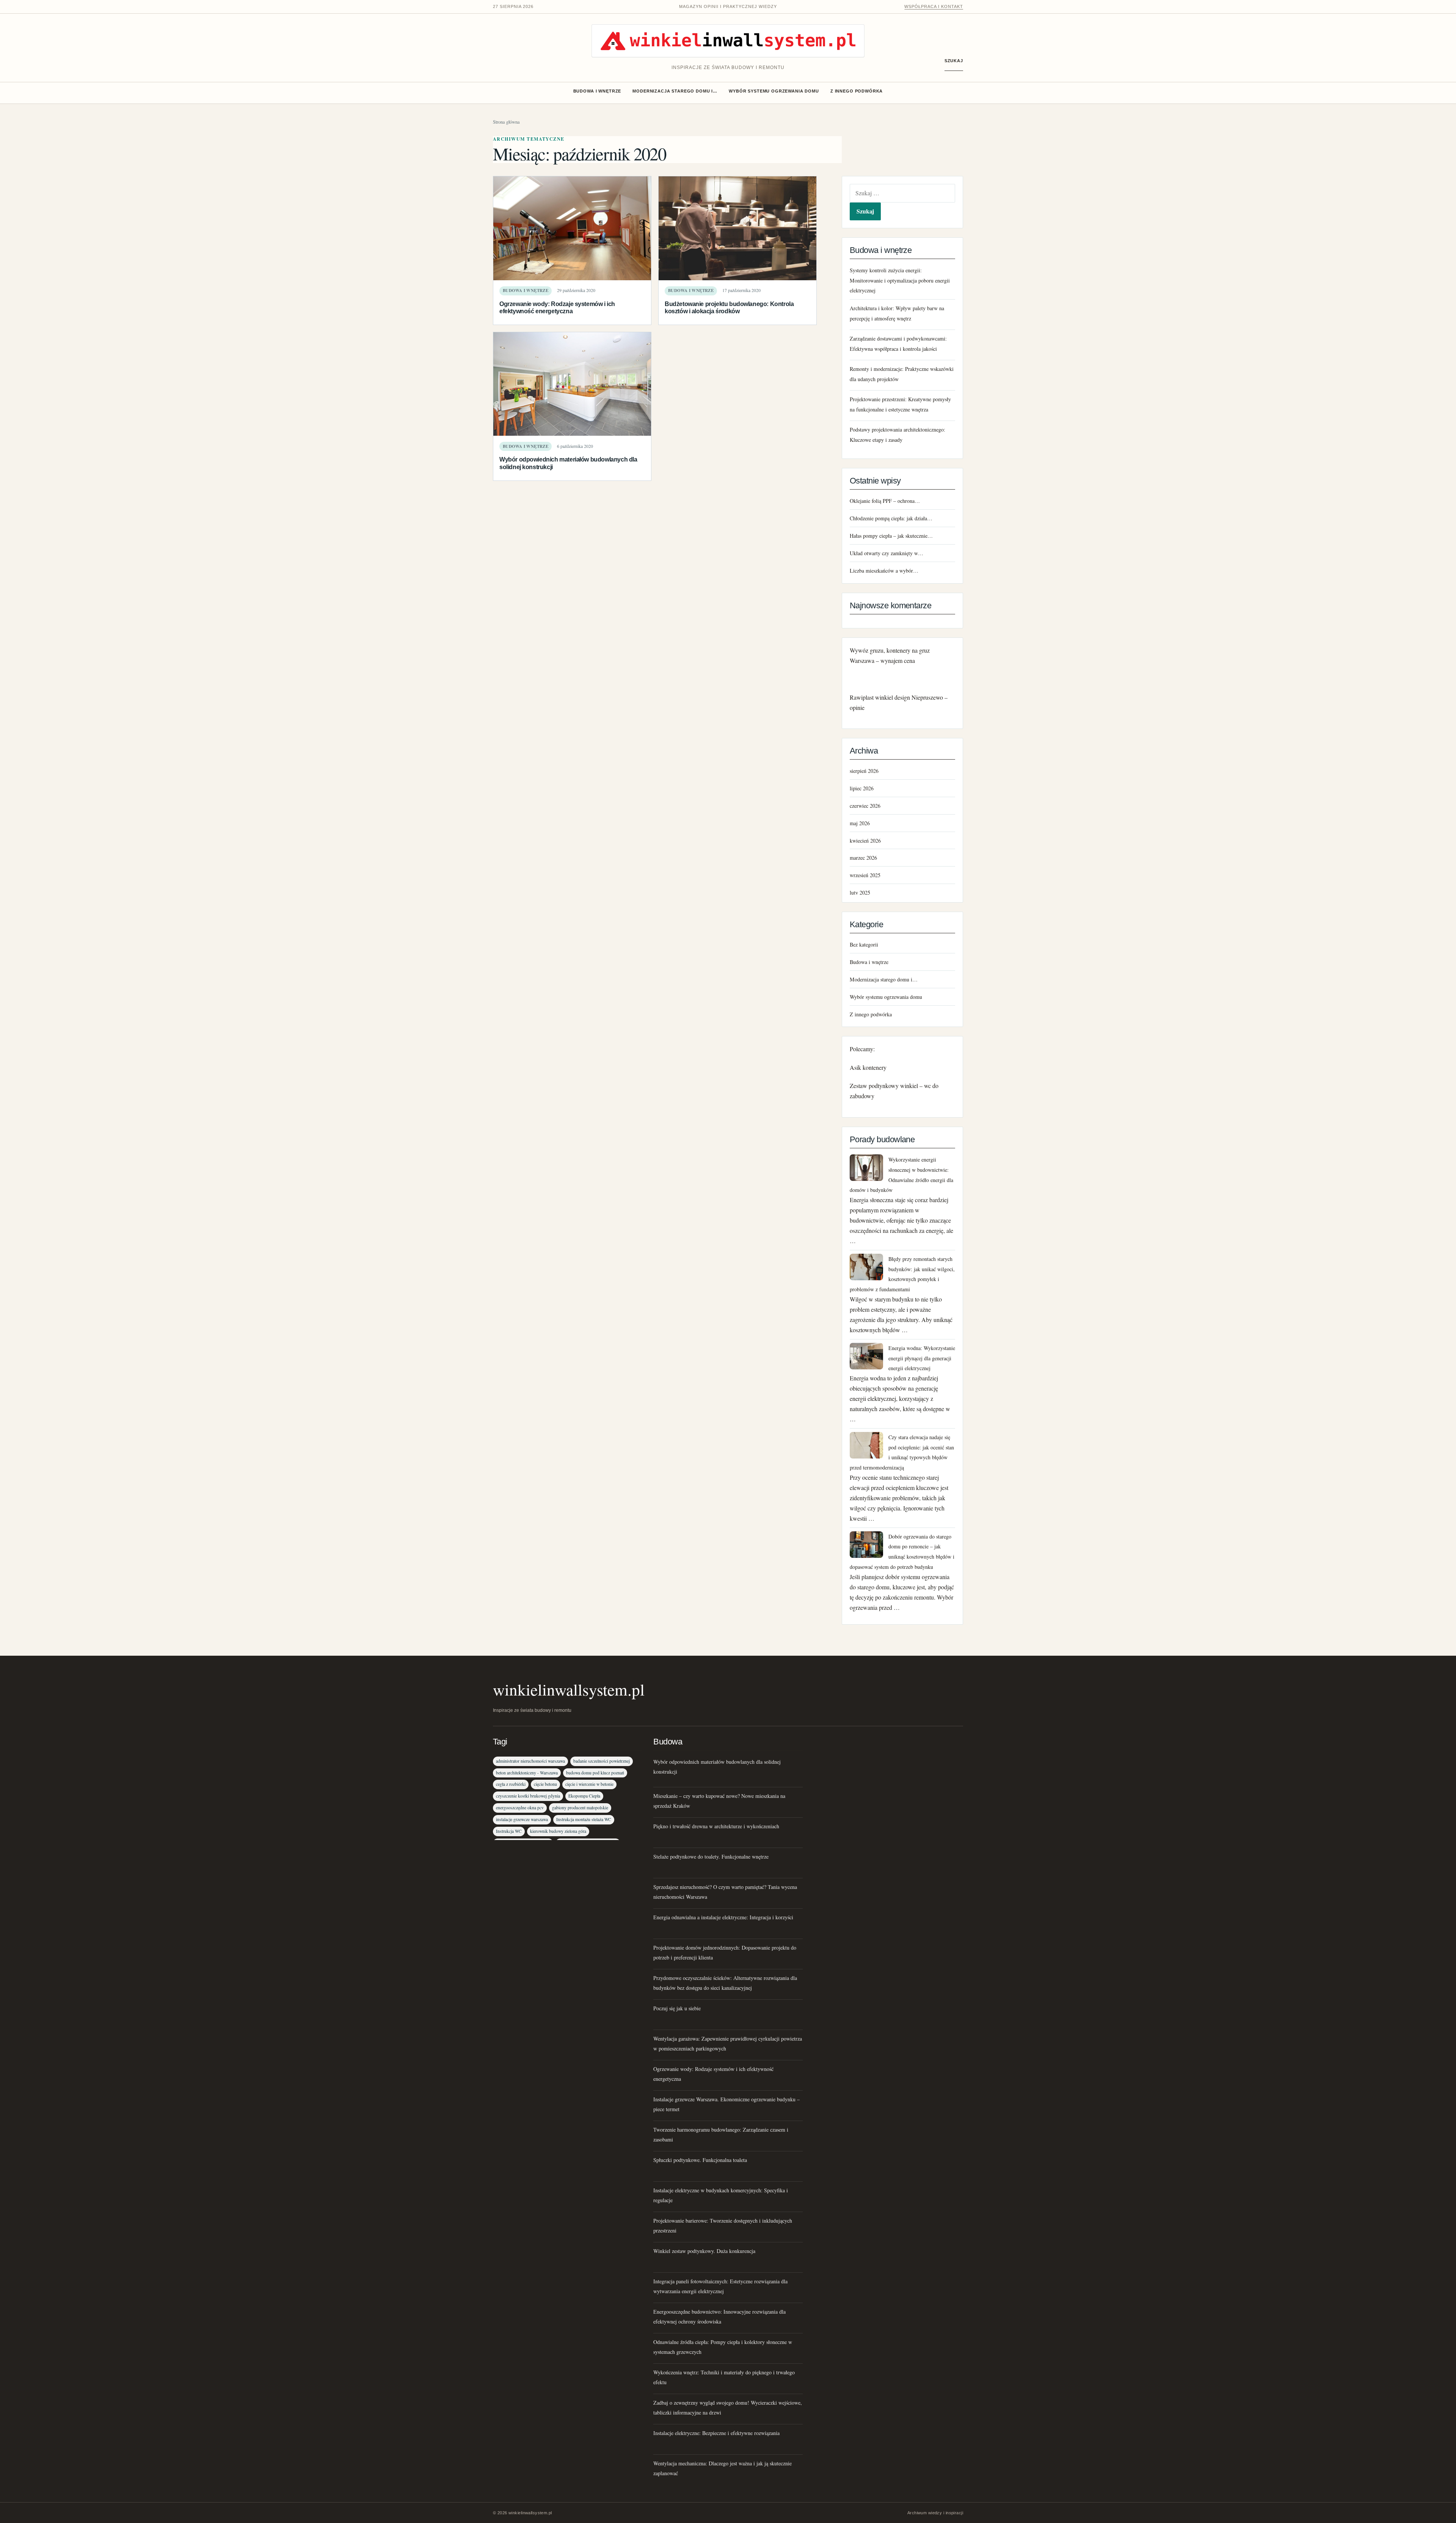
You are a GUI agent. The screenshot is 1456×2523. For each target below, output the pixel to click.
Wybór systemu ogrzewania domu (774, 91)
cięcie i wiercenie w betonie (589, 1784)
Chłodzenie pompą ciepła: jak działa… (891, 518)
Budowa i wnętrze (597, 91)
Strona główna (506, 122)
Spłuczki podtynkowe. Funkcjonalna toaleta (700, 2160)
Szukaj (954, 61)
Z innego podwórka (857, 91)
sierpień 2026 (864, 771)
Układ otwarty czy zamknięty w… (886, 553)
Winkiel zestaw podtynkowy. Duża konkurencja (704, 2251)
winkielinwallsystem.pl (569, 1689)
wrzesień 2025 (865, 875)
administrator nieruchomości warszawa (530, 1761)
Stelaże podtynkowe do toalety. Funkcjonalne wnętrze (711, 1857)
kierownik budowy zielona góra (558, 1831)
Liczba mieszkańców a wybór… (884, 571)
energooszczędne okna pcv (520, 1808)
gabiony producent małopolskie (580, 1808)
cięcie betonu (545, 1784)
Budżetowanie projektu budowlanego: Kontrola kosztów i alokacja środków (729, 307)
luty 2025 (860, 893)
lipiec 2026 (862, 788)
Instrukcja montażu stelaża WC (584, 1819)
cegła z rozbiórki (511, 1784)
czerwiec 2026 (865, 806)
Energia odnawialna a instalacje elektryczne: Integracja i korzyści (723, 1917)
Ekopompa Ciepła (584, 1796)
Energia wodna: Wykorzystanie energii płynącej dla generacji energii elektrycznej (922, 1358)
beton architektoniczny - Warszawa (527, 1773)
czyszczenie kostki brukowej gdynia (528, 1796)
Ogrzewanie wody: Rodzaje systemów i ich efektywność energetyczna (557, 307)
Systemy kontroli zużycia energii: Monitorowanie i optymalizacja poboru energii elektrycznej (900, 280)
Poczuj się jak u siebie (677, 2008)
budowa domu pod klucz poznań (595, 1773)
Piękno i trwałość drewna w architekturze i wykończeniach (716, 1826)
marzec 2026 (863, 858)
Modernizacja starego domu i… (675, 91)
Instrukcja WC (509, 1831)
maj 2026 (860, 823)
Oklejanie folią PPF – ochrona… (885, 501)
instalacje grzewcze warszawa (522, 1819)
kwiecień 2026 (865, 841)
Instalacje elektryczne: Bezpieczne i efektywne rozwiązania (716, 2433)
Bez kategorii (864, 944)
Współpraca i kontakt (934, 6)
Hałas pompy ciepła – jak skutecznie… (891, 536)
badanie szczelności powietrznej (602, 1761)
